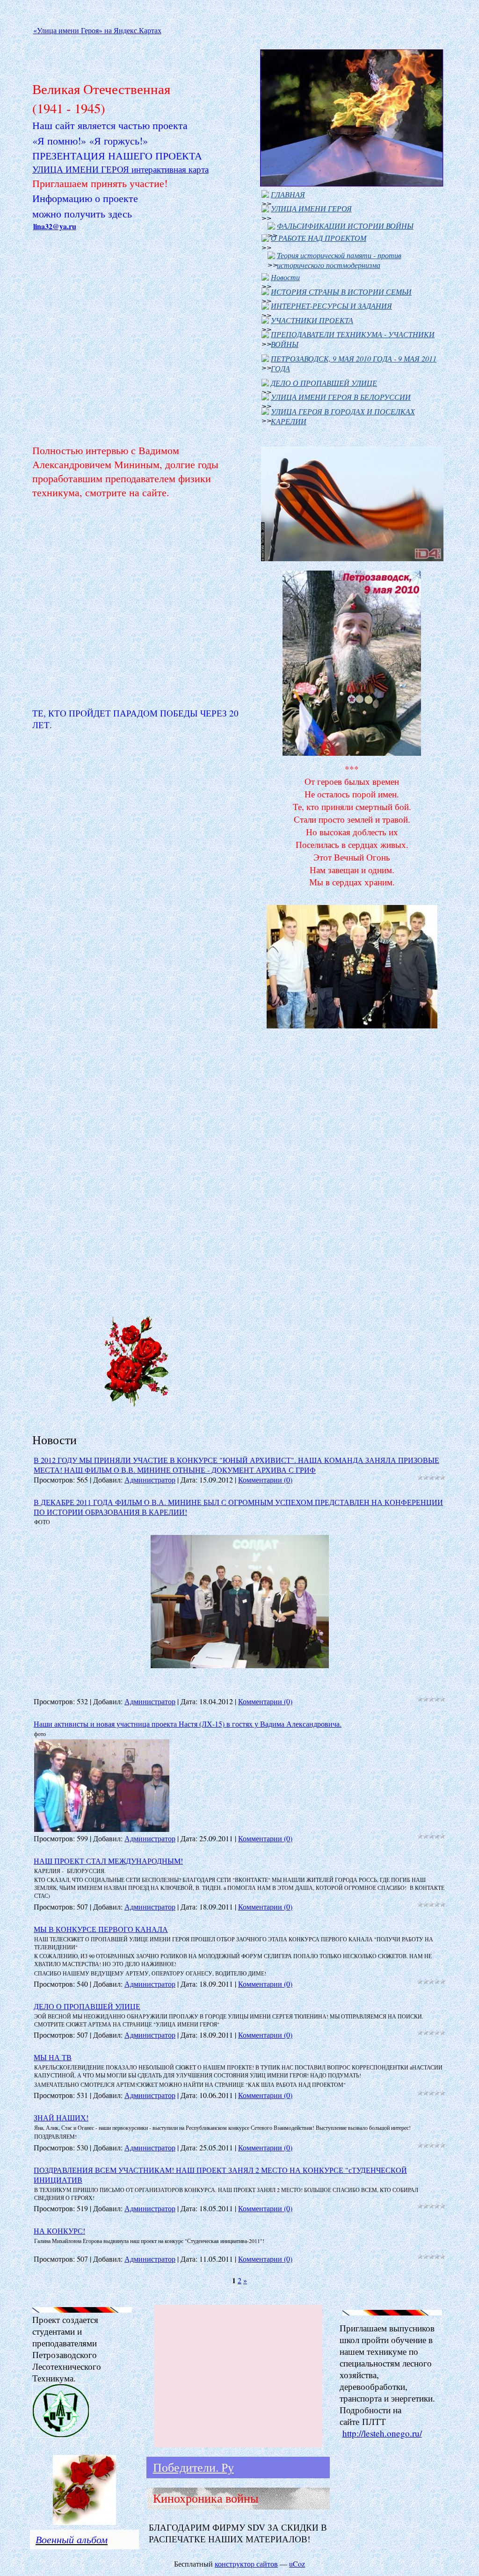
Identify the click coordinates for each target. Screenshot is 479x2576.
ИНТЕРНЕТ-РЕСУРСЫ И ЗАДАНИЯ (331, 306)
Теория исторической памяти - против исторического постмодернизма (339, 260)
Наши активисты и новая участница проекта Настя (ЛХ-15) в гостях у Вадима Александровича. (188, 1724)
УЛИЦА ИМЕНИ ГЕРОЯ (311, 208)
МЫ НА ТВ (53, 2057)
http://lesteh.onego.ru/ (382, 2433)
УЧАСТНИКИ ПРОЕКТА (312, 320)
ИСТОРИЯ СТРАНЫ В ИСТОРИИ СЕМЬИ (341, 292)
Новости (285, 277)
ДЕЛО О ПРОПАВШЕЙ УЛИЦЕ (324, 383)
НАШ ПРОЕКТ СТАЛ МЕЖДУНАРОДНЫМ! (108, 1861)
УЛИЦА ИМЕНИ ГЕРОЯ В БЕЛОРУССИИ (341, 397)
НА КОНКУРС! (59, 2231)
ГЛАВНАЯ (288, 194)
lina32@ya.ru (55, 226)
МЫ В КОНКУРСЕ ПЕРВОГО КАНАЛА (101, 1929)
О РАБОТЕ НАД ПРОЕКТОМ (319, 238)
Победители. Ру (193, 2467)
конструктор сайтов (246, 2564)
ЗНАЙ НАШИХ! (61, 2117)
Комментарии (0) (265, 1480)
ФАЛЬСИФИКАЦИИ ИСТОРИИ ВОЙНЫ (345, 226)
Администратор (150, 1480)
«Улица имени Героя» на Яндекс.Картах (97, 30)
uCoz (297, 2564)
